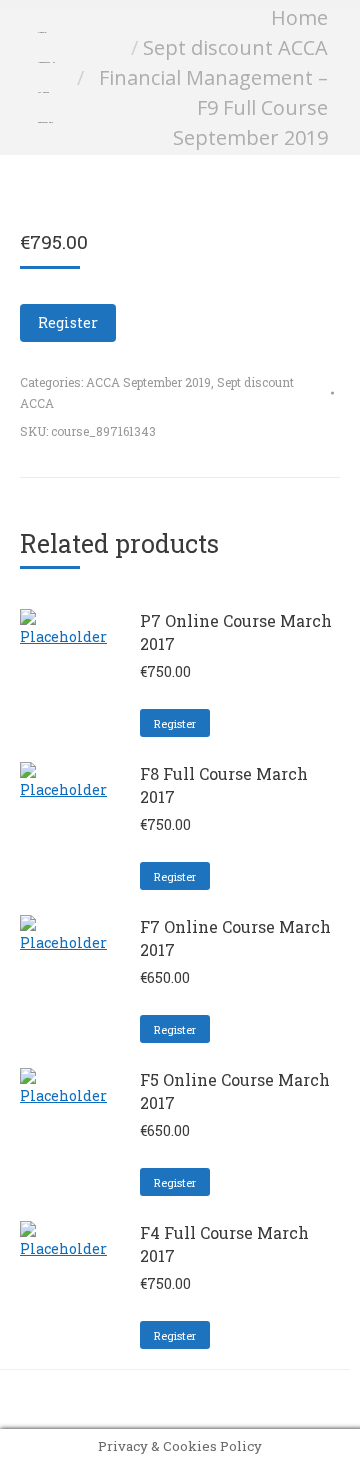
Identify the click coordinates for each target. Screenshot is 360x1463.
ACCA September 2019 (148, 382)
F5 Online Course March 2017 (235, 1091)
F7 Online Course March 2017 (235, 938)
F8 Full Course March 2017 (224, 785)
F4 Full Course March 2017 (224, 1244)
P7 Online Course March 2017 (236, 632)
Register (68, 322)
